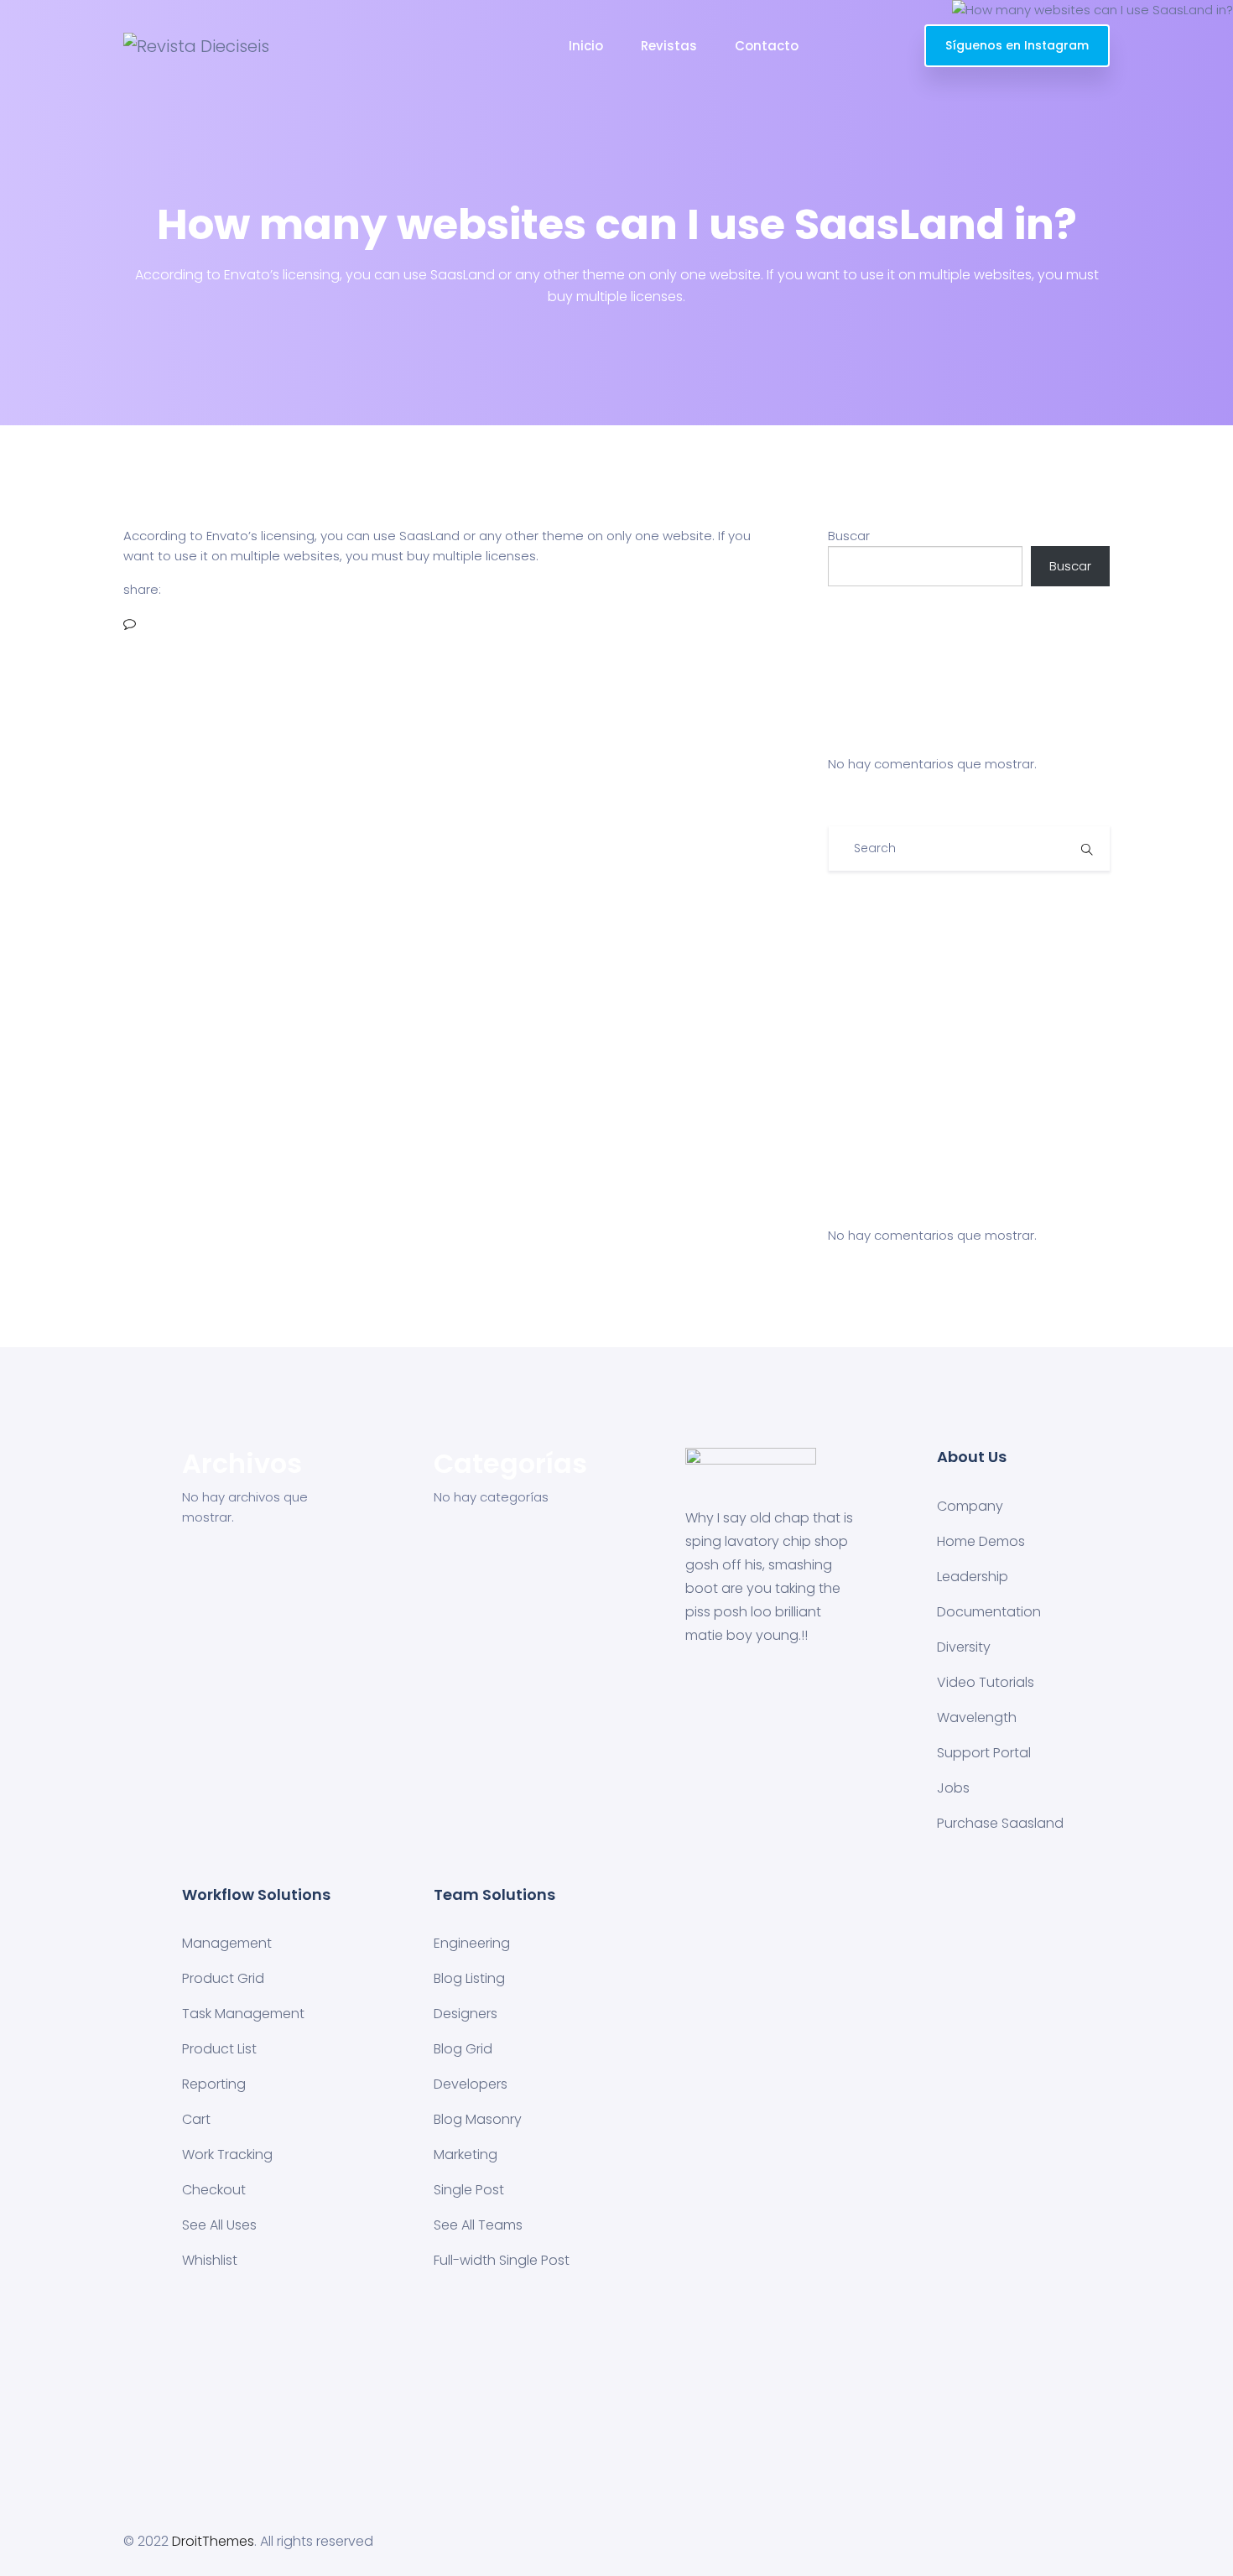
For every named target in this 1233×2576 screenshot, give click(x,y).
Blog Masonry (478, 2119)
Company (970, 1506)
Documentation (989, 1612)
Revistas (669, 46)
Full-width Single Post (502, 2260)
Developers (471, 2084)
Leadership (973, 1577)
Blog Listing (469, 1978)
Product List (219, 2049)
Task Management (243, 2014)
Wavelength (977, 1717)
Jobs (953, 1788)
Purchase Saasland (1000, 1823)
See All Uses (219, 2225)
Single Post (469, 2190)
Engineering (472, 1943)
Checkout (214, 2190)
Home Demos (981, 1541)
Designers (466, 2014)
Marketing (466, 2154)
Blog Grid (463, 2049)
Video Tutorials (986, 1682)
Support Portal (984, 1753)
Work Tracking (227, 2154)
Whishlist (210, 2260)
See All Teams (478, 2225)
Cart (196, 2119)
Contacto (767, 46)
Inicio (586, 46)
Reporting (214, 2084)
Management (227, 1943)
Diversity (964, 1647)
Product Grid (223, 1978)
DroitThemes (213, 2541)
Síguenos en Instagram (1017, 45)
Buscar (849, 536)
